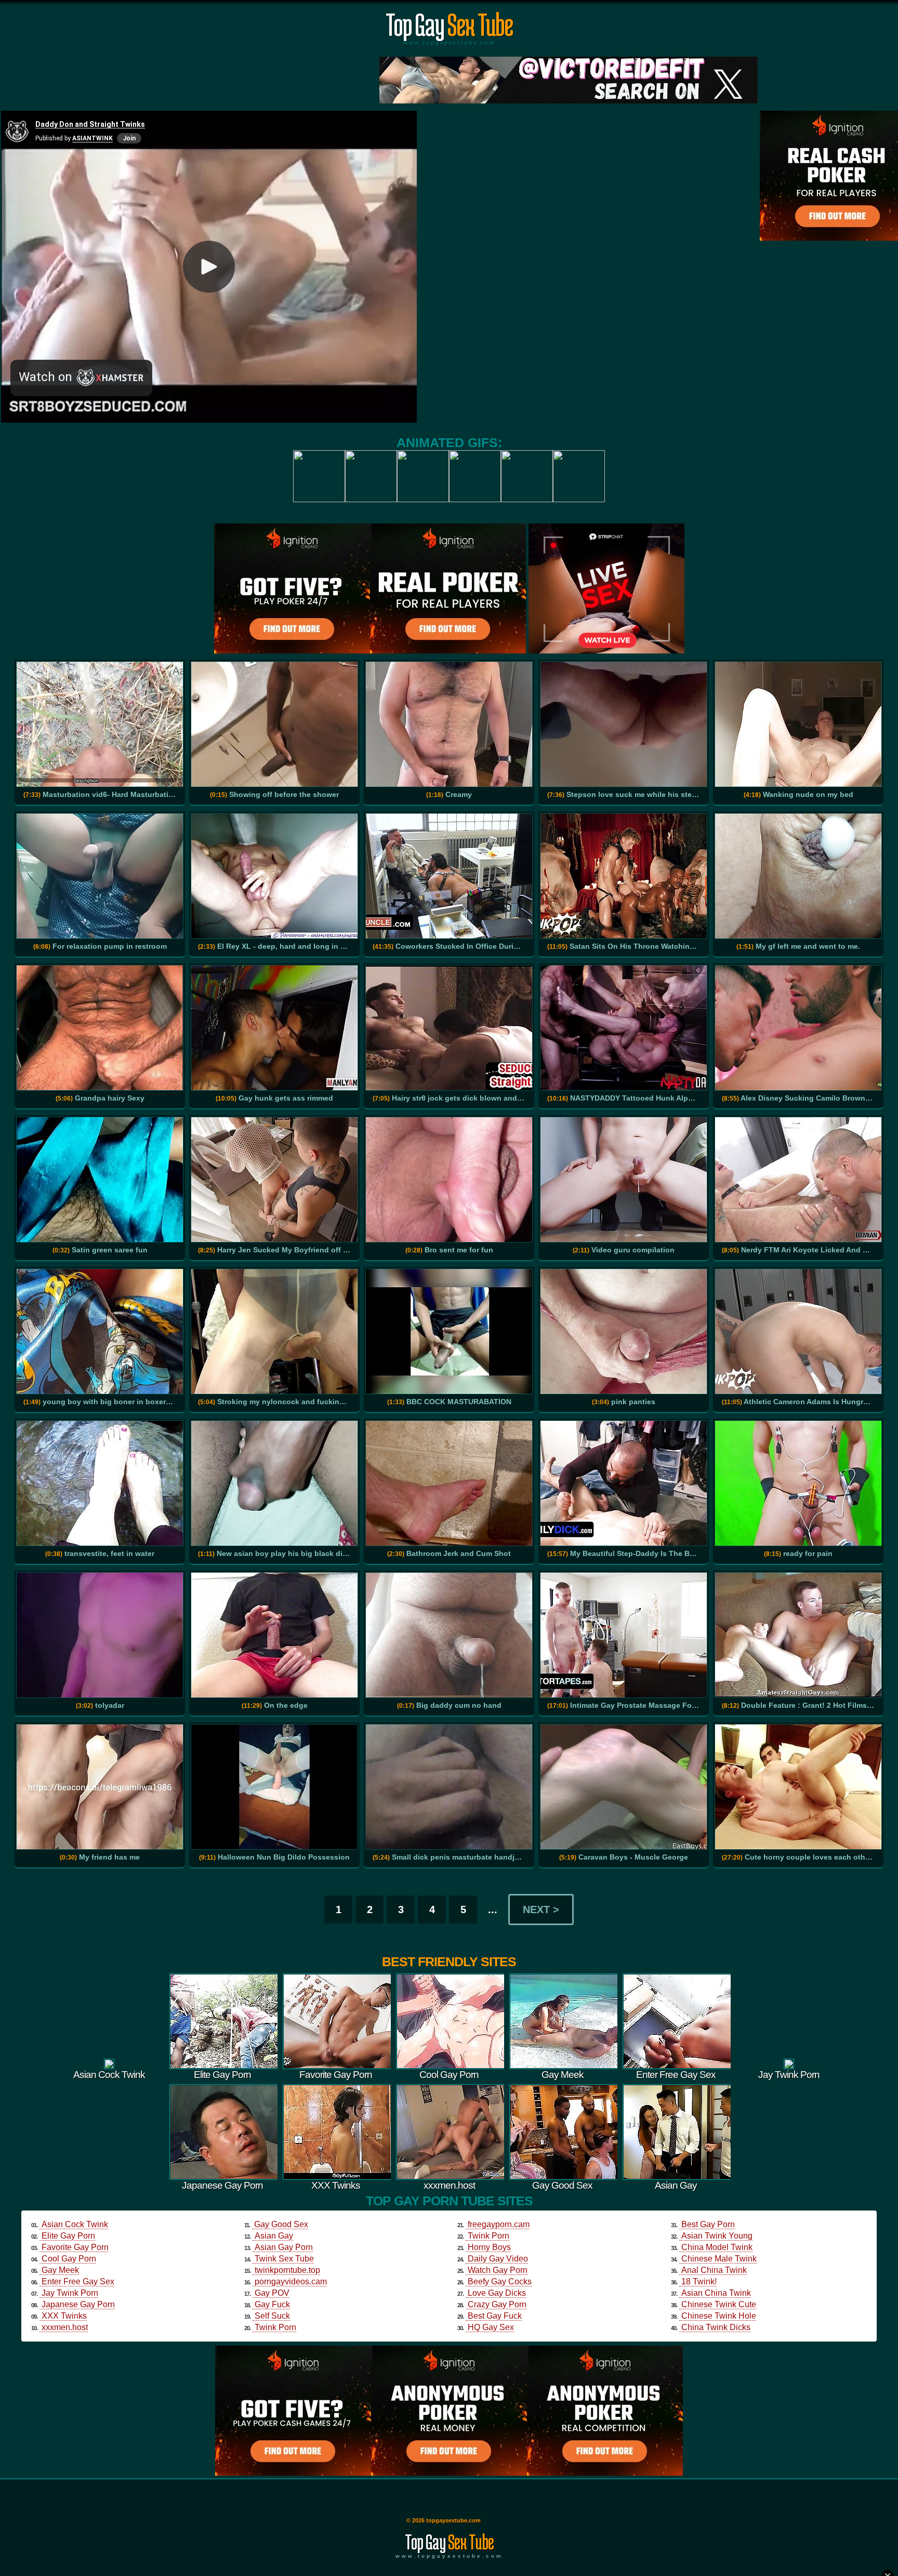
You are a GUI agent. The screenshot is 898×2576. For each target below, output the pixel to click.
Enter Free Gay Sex (78, 2281)
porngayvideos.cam (291, 2281)
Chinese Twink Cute (719, 2304)
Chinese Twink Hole (719, 2316)
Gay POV (272, 2293)
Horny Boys (489, 2247)
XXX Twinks (64, 2316)
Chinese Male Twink (719, 2259)
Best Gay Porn (708, 2224)
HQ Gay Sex (491, 2327)
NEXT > (541, 1910)
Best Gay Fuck (495, 2316)
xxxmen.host (65, 2327)
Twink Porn (275, 2327)
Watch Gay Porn (498, 2270)
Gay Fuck (272, 2304)
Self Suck (272, 2316)
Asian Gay (274, 2236)
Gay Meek (60, 2270)
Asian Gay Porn (284, 2247)
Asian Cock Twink (75, 2224)
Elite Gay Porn (68, 2236)
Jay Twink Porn (70, 2293)
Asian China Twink (716, 2293)
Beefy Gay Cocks (500, 2281)
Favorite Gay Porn (75, 2247)
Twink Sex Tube (284, 2259)
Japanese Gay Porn (78, 2304)
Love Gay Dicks (497, 2293)
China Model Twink (717, 2247)
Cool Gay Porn (69, 2259)
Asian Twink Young (717, 2236)
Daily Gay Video (498, 2259)
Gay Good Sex (281, 2224)
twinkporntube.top (287, 2270)
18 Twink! (699, 2281)
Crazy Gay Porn (497, 2304)
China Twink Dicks (716, 2327)
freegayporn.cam (499, 2224)
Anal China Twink (714, 2270)
